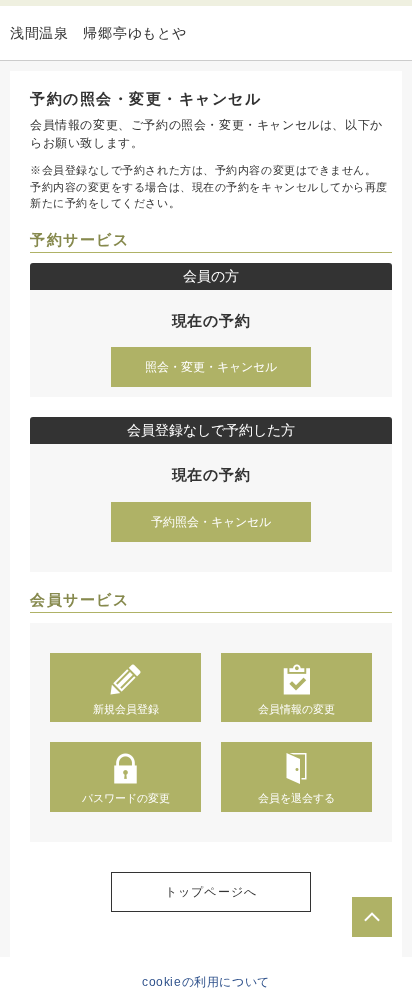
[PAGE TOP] (372, 917)
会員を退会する (296, 798)
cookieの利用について (206, 982)
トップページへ (211, 892)
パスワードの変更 (126, 798)
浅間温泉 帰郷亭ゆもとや (98, 33)
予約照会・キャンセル (211, 522)
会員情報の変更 (296, 709)
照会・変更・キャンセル (211, 367)
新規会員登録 (126, 709)
